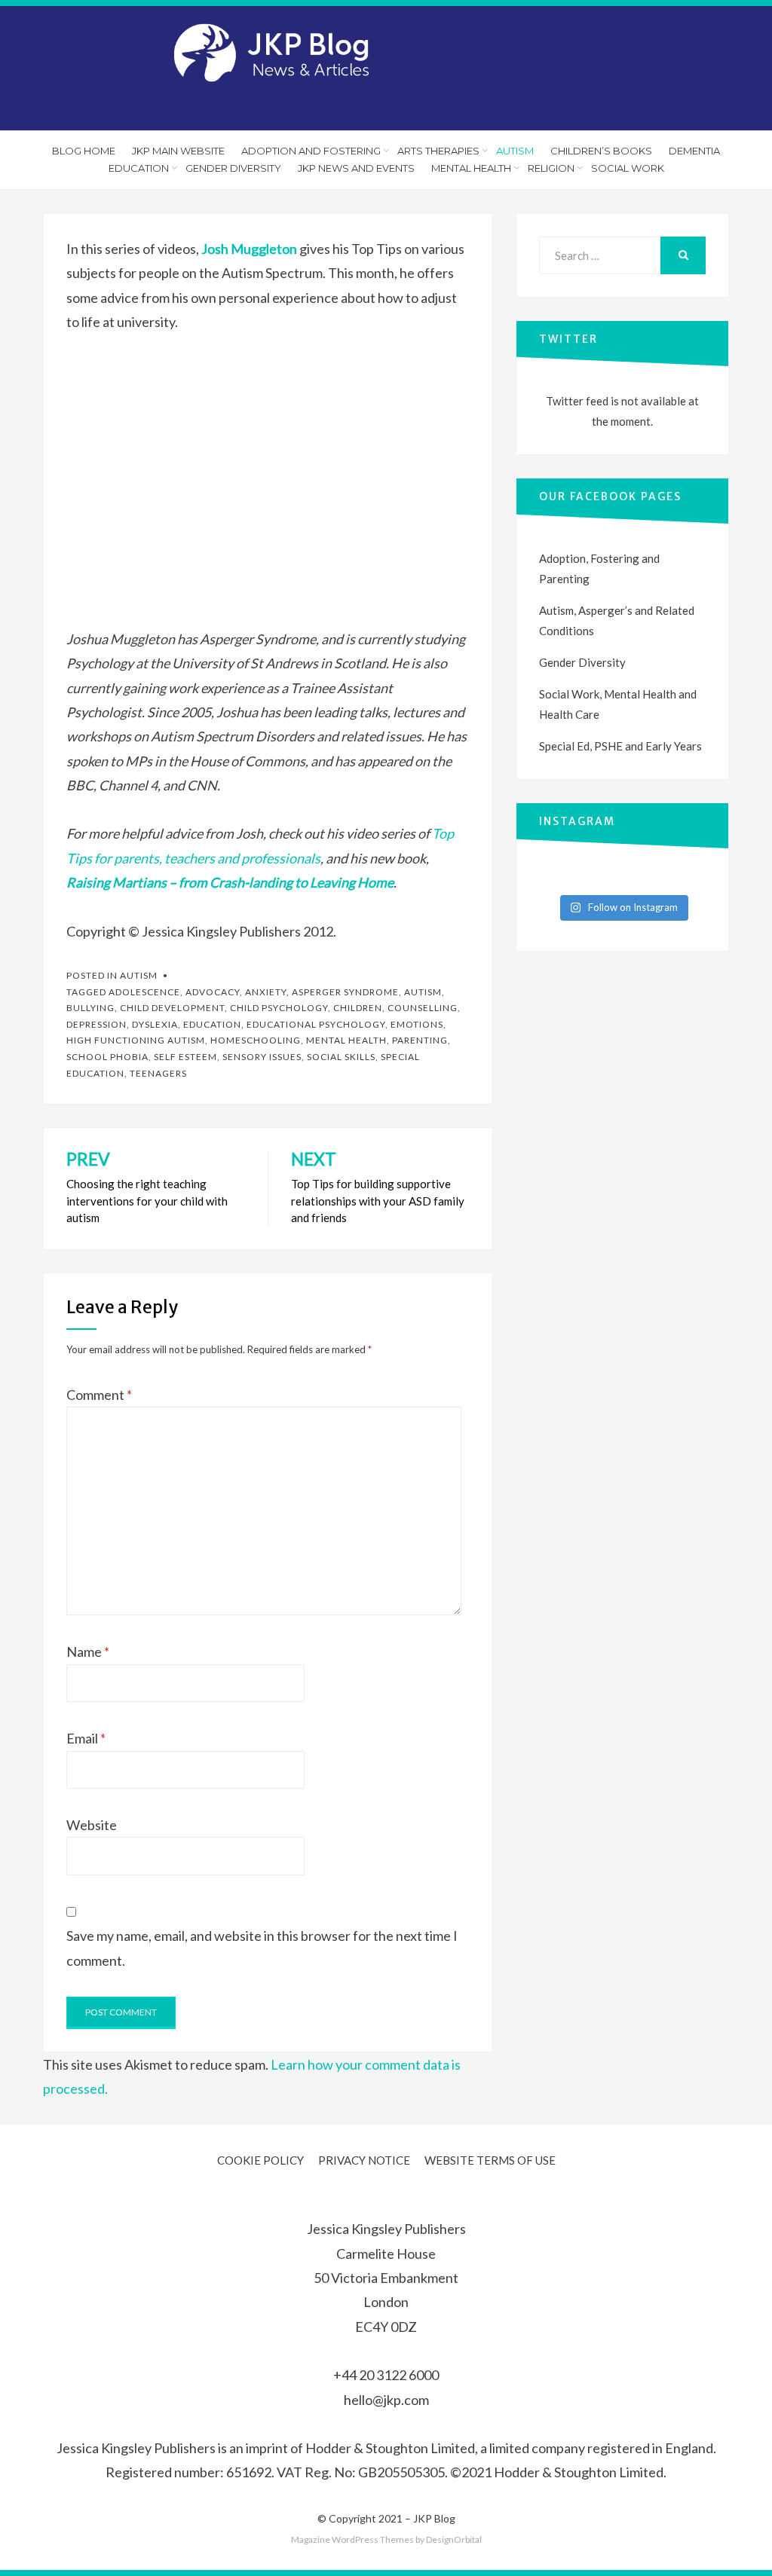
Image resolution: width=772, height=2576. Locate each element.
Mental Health (471, 168)
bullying (90, 1008)
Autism (515, 151)
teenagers (158, 1073)
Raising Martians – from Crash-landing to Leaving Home (230, 882)
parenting (420, 1040)
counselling (423, 1008)
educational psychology (316, 1024)
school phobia (107, 1057)
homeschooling (256, 1040)
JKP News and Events (356, 168)
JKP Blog (434, 2518)
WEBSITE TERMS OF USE (490, 2160)
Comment (99, 1395)
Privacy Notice (364, 2160)
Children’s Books (601, 151)
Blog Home (84, 151)
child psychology (279, 1008)
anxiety (266, 992)
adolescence (144, 992)
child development (172, 1008)
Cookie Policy (260, 2160)
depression (96, 1024)
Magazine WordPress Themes (352, 2539)
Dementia (694, 151)
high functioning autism (136, 1040)
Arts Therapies (438, 151)
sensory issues (262, 1057)
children (358, 1008)
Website (92, 1825)
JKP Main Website (178, 151)
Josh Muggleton (249, 249)
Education (139, 168)
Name (88, 1652)
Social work (628, 168)
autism (423, 992)
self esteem (185, 1057)
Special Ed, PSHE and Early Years (620, 746)
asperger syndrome (345, 992)
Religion (551, 168)
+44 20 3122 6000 (386, 2375)
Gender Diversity (233, 168)
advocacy (213, 992)
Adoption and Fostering (311, 151)
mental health (346, 1040)
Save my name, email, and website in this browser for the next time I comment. (262, 1948)
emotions (417, 1024)
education (212, 1024)
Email (86, 1738)
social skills (341, 1057)
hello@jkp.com (386, 2400)
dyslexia (155, 1024)
